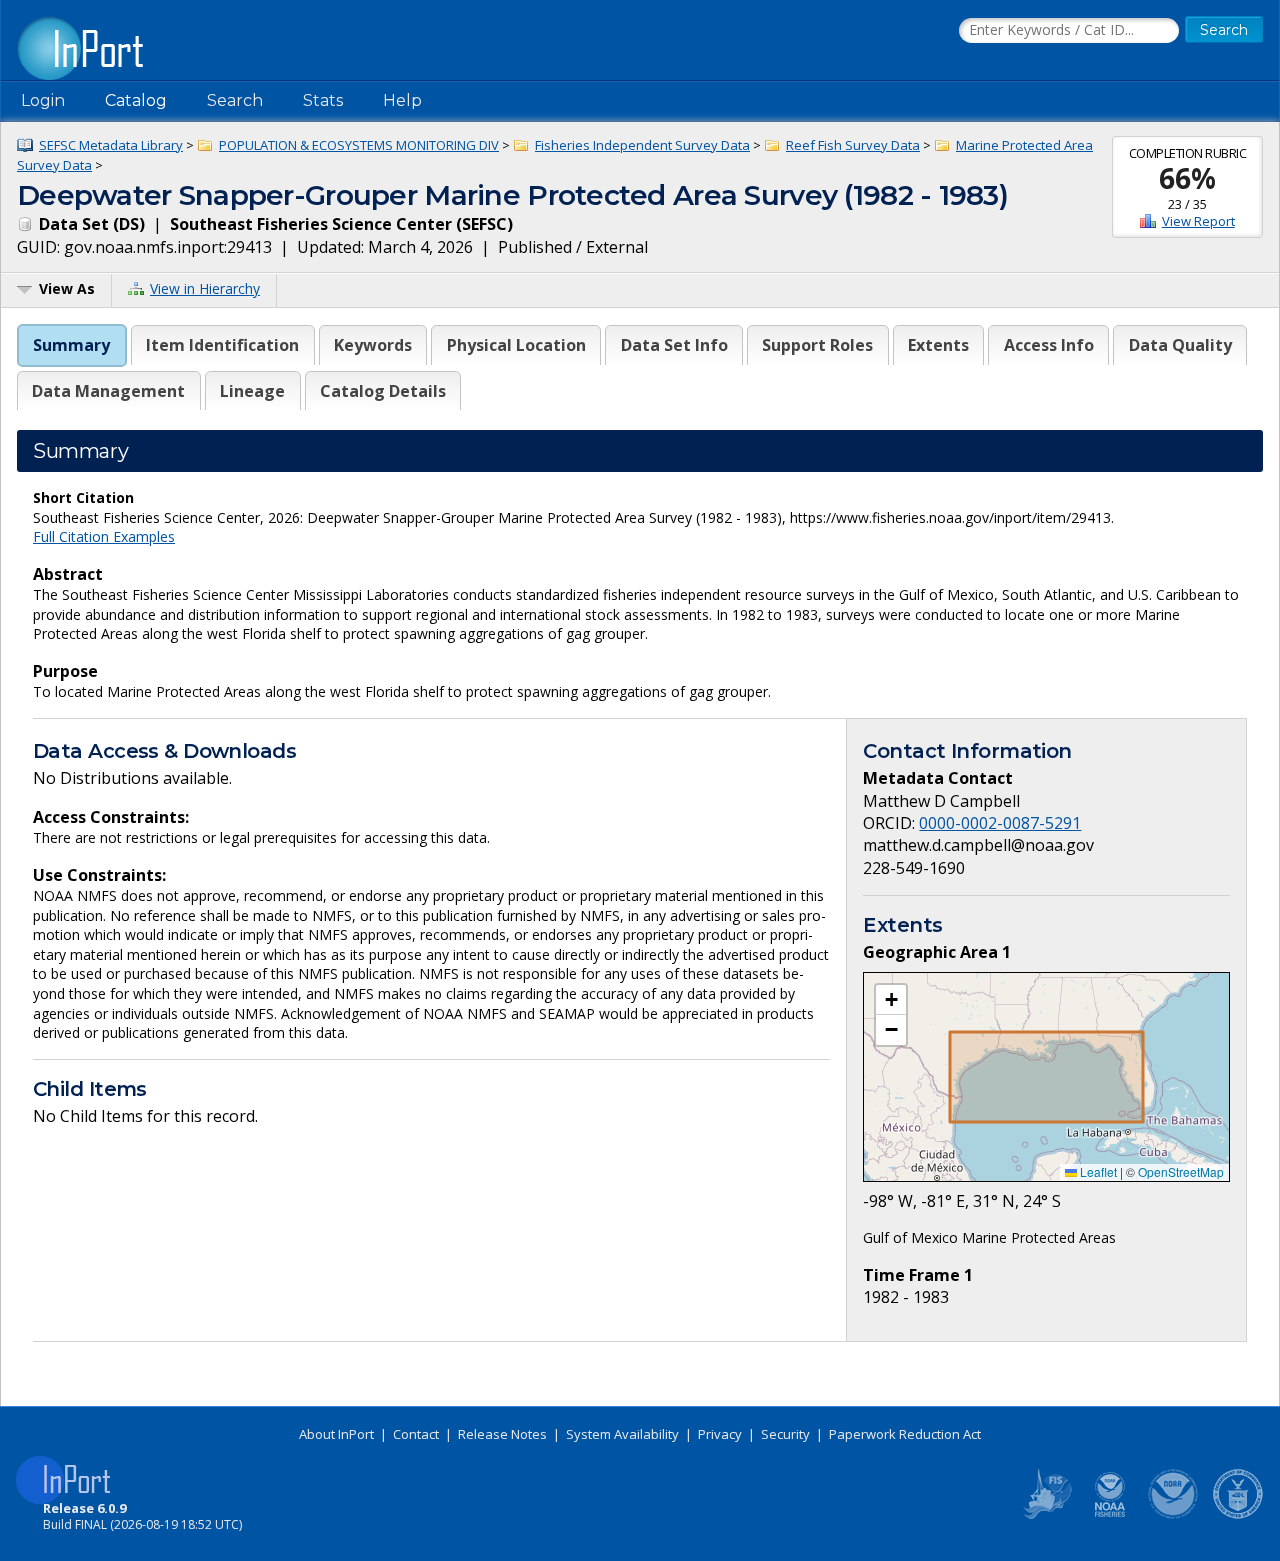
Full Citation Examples (104, 536)
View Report (1198, 221)
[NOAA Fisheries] (1110, 1515)
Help (402, 100)
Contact (416, 1434)
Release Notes (502, 1434)
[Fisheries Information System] (1046, 1515)
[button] (891, 1000)
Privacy (720, 1434)
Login (43, 100)
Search (235, 100)
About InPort (336, 1434)
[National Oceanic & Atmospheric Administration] (1174, 1515)
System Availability (622, 1434)
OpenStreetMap (1181, 1171)
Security (785, 1434)
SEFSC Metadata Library (111, 145)
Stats (323, 100)
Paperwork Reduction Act (905, 1434)
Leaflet (1097, 1171)
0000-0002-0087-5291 (1000, 823)
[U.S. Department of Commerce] (1238, 1515)
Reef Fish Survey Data (853, 145)
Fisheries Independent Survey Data (642, 145)
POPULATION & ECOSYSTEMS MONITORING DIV (359, 145)
